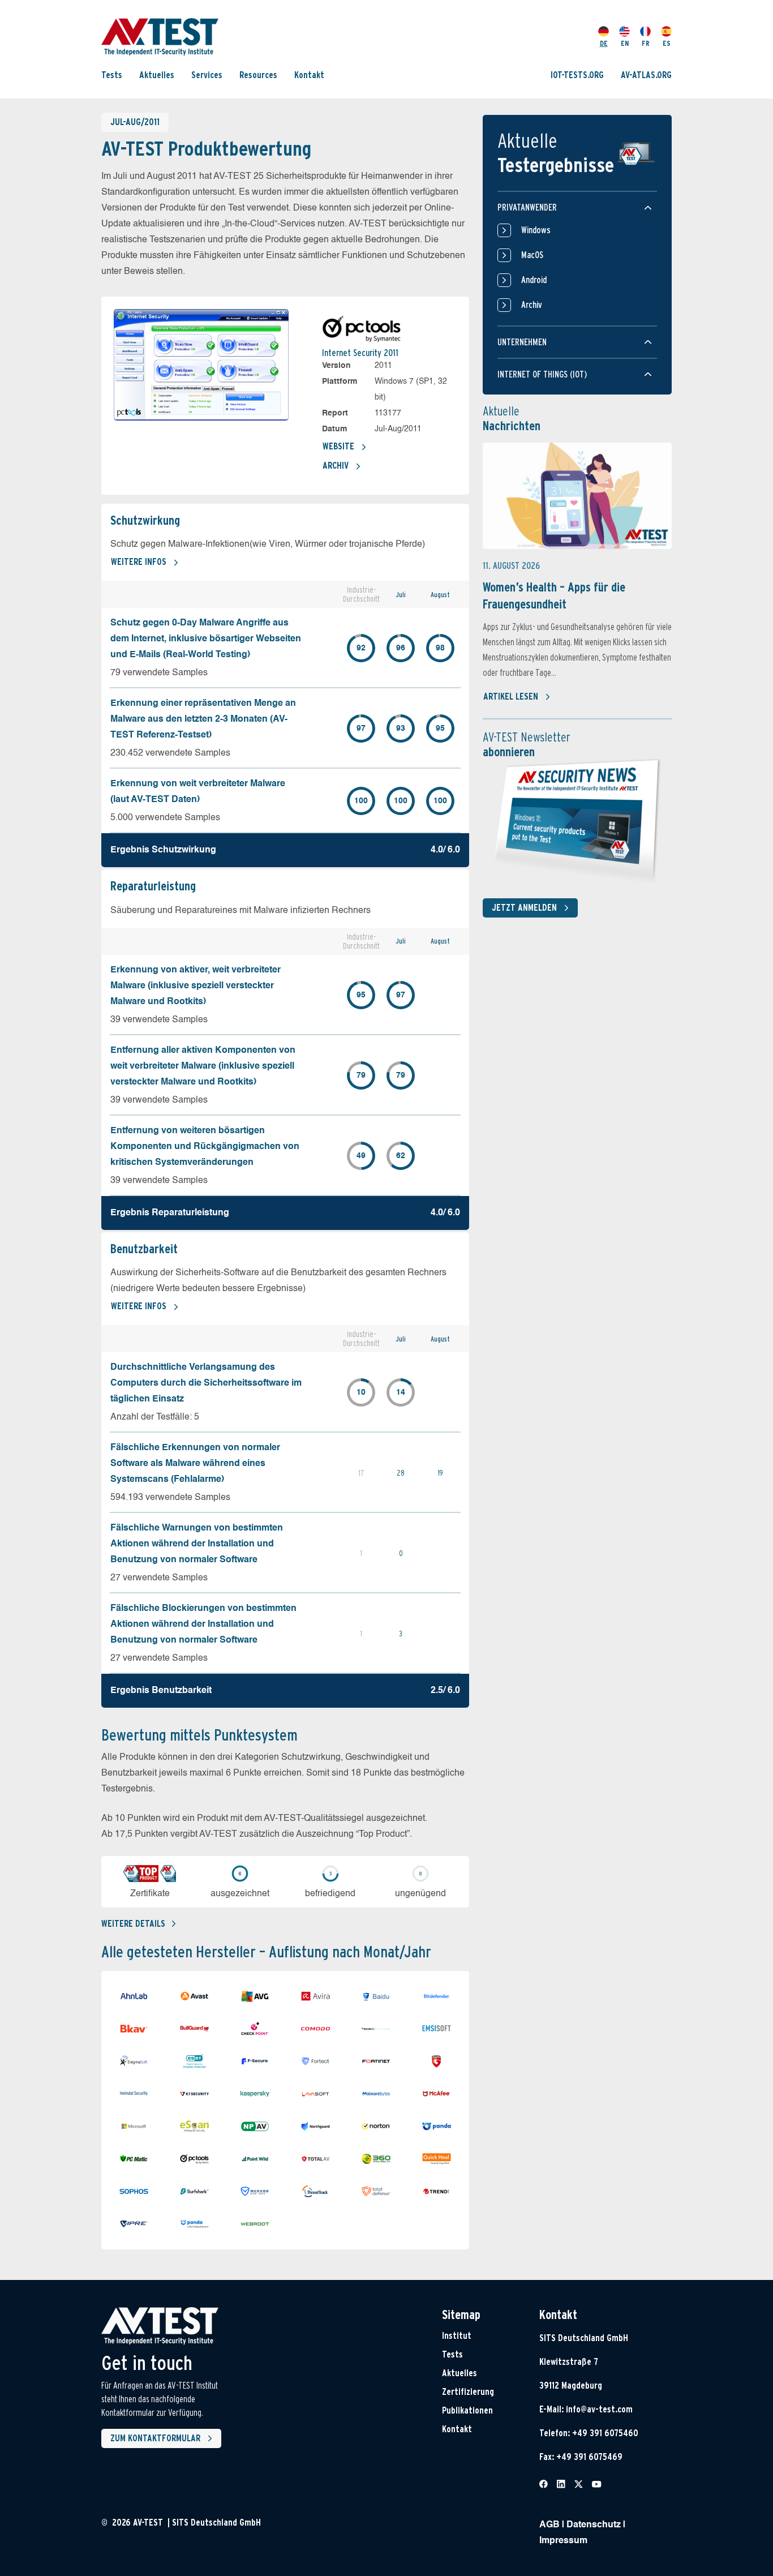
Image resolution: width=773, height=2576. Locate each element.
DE (604, 43)
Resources (258, 75)
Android (534, 280)
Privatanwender (527, 207)
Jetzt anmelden (524, 908)
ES (667, 43)
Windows (536, 230)
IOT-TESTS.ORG (577, 75)
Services (207, 75)
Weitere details (133, 1924)
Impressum (563, 2541)
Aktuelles (157, 75)
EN (625, 43)
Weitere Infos (139, 562)
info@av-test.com (599, 2409)
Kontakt (309, 75)
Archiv (336, 466)
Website (338, 446)
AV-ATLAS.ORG (646, 75)
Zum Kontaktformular (155, 2438)
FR (646, 43)
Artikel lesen (511, 696)
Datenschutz (594, 2525)
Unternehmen (522, 342)
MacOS (532, 255)
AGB (549, 2525)
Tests (112, 75)
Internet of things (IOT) (542, 374)
